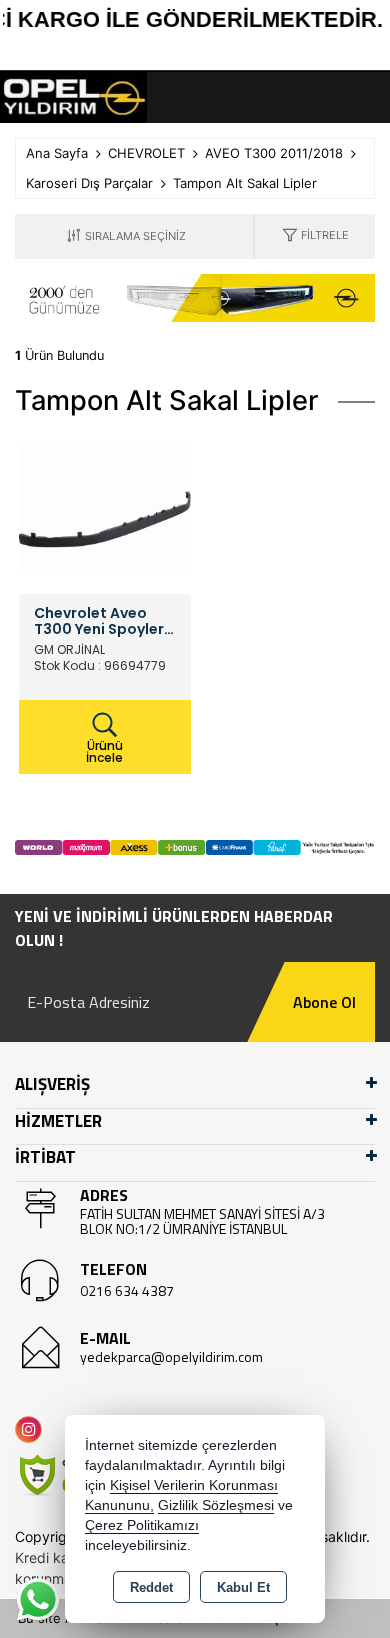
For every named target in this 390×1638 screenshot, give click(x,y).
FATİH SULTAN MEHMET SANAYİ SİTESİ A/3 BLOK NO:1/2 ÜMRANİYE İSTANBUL (202, 1221)
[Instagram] (32, 1429)
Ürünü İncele (104, 751)
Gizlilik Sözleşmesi (216, 1505)
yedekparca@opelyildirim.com (171, 1356)
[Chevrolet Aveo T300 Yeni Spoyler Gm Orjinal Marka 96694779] (105, 507)
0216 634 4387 (127, 1290)
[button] (315, 236)
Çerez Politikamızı (142, 1525)
